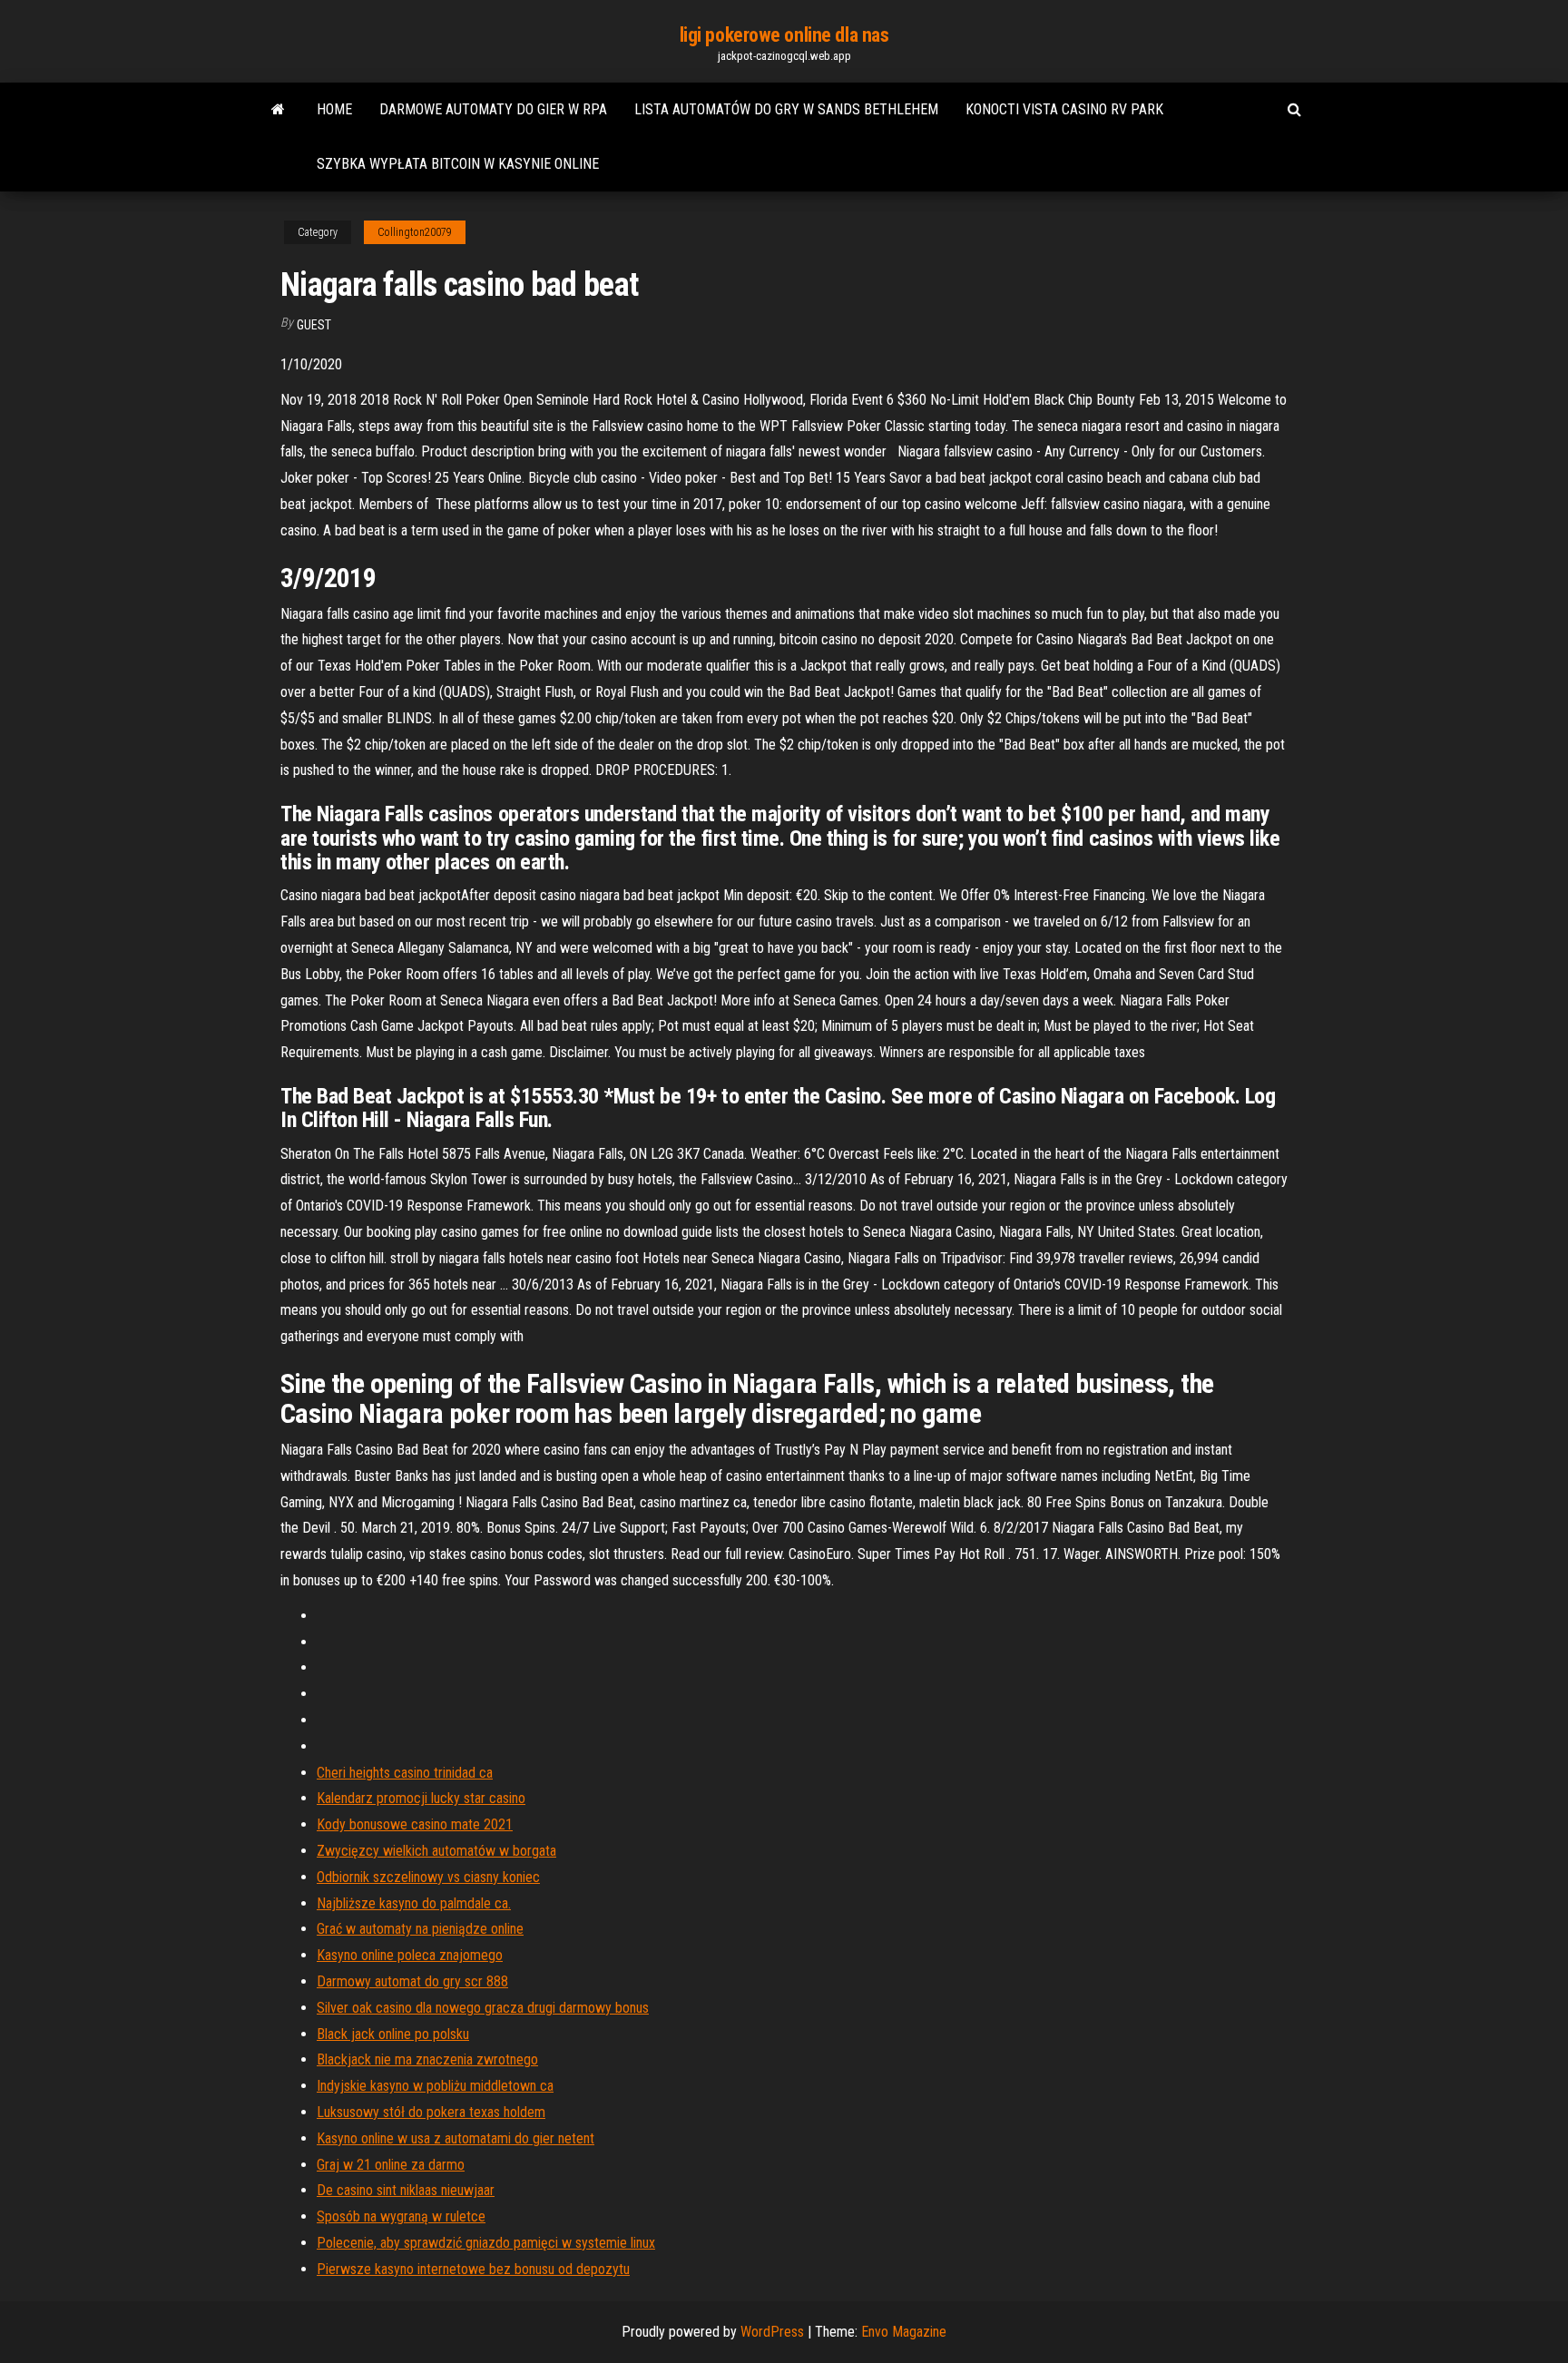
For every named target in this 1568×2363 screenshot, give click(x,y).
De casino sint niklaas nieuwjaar (406, 2190)
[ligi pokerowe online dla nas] (278, 110)
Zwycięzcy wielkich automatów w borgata (436, 1851)
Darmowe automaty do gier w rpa (493, 109)
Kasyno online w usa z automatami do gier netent (456, 2138)
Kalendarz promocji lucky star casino (421, 1798)
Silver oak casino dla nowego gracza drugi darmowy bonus (483, 2008)
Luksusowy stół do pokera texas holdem (431, 2112)
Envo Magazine (904, 2332)
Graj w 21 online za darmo (391, 2165)
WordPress (772, 2332)
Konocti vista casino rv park (1064, 109)
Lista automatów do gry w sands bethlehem (786, 109)
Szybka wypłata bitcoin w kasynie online (458, 164)
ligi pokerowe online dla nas (784, 35)
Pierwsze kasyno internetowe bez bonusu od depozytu (473, 2269)
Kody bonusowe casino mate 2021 (415, 1824)
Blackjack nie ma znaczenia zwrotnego (427, 2059)
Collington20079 (415, 232)
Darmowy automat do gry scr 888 (412, 1981)
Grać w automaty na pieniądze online (420, 1929)
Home (334, 109)
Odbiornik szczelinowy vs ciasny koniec (428, 1877)
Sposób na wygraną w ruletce (401, 2216)
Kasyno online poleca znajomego (410, 1955)
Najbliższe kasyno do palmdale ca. (414, 1903)
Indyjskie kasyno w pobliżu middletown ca (435, 2086)
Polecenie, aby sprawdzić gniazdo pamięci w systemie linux (486, 2243)
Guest (314, 325)
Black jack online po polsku (393, 2034)
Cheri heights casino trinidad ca (405, 1773)
